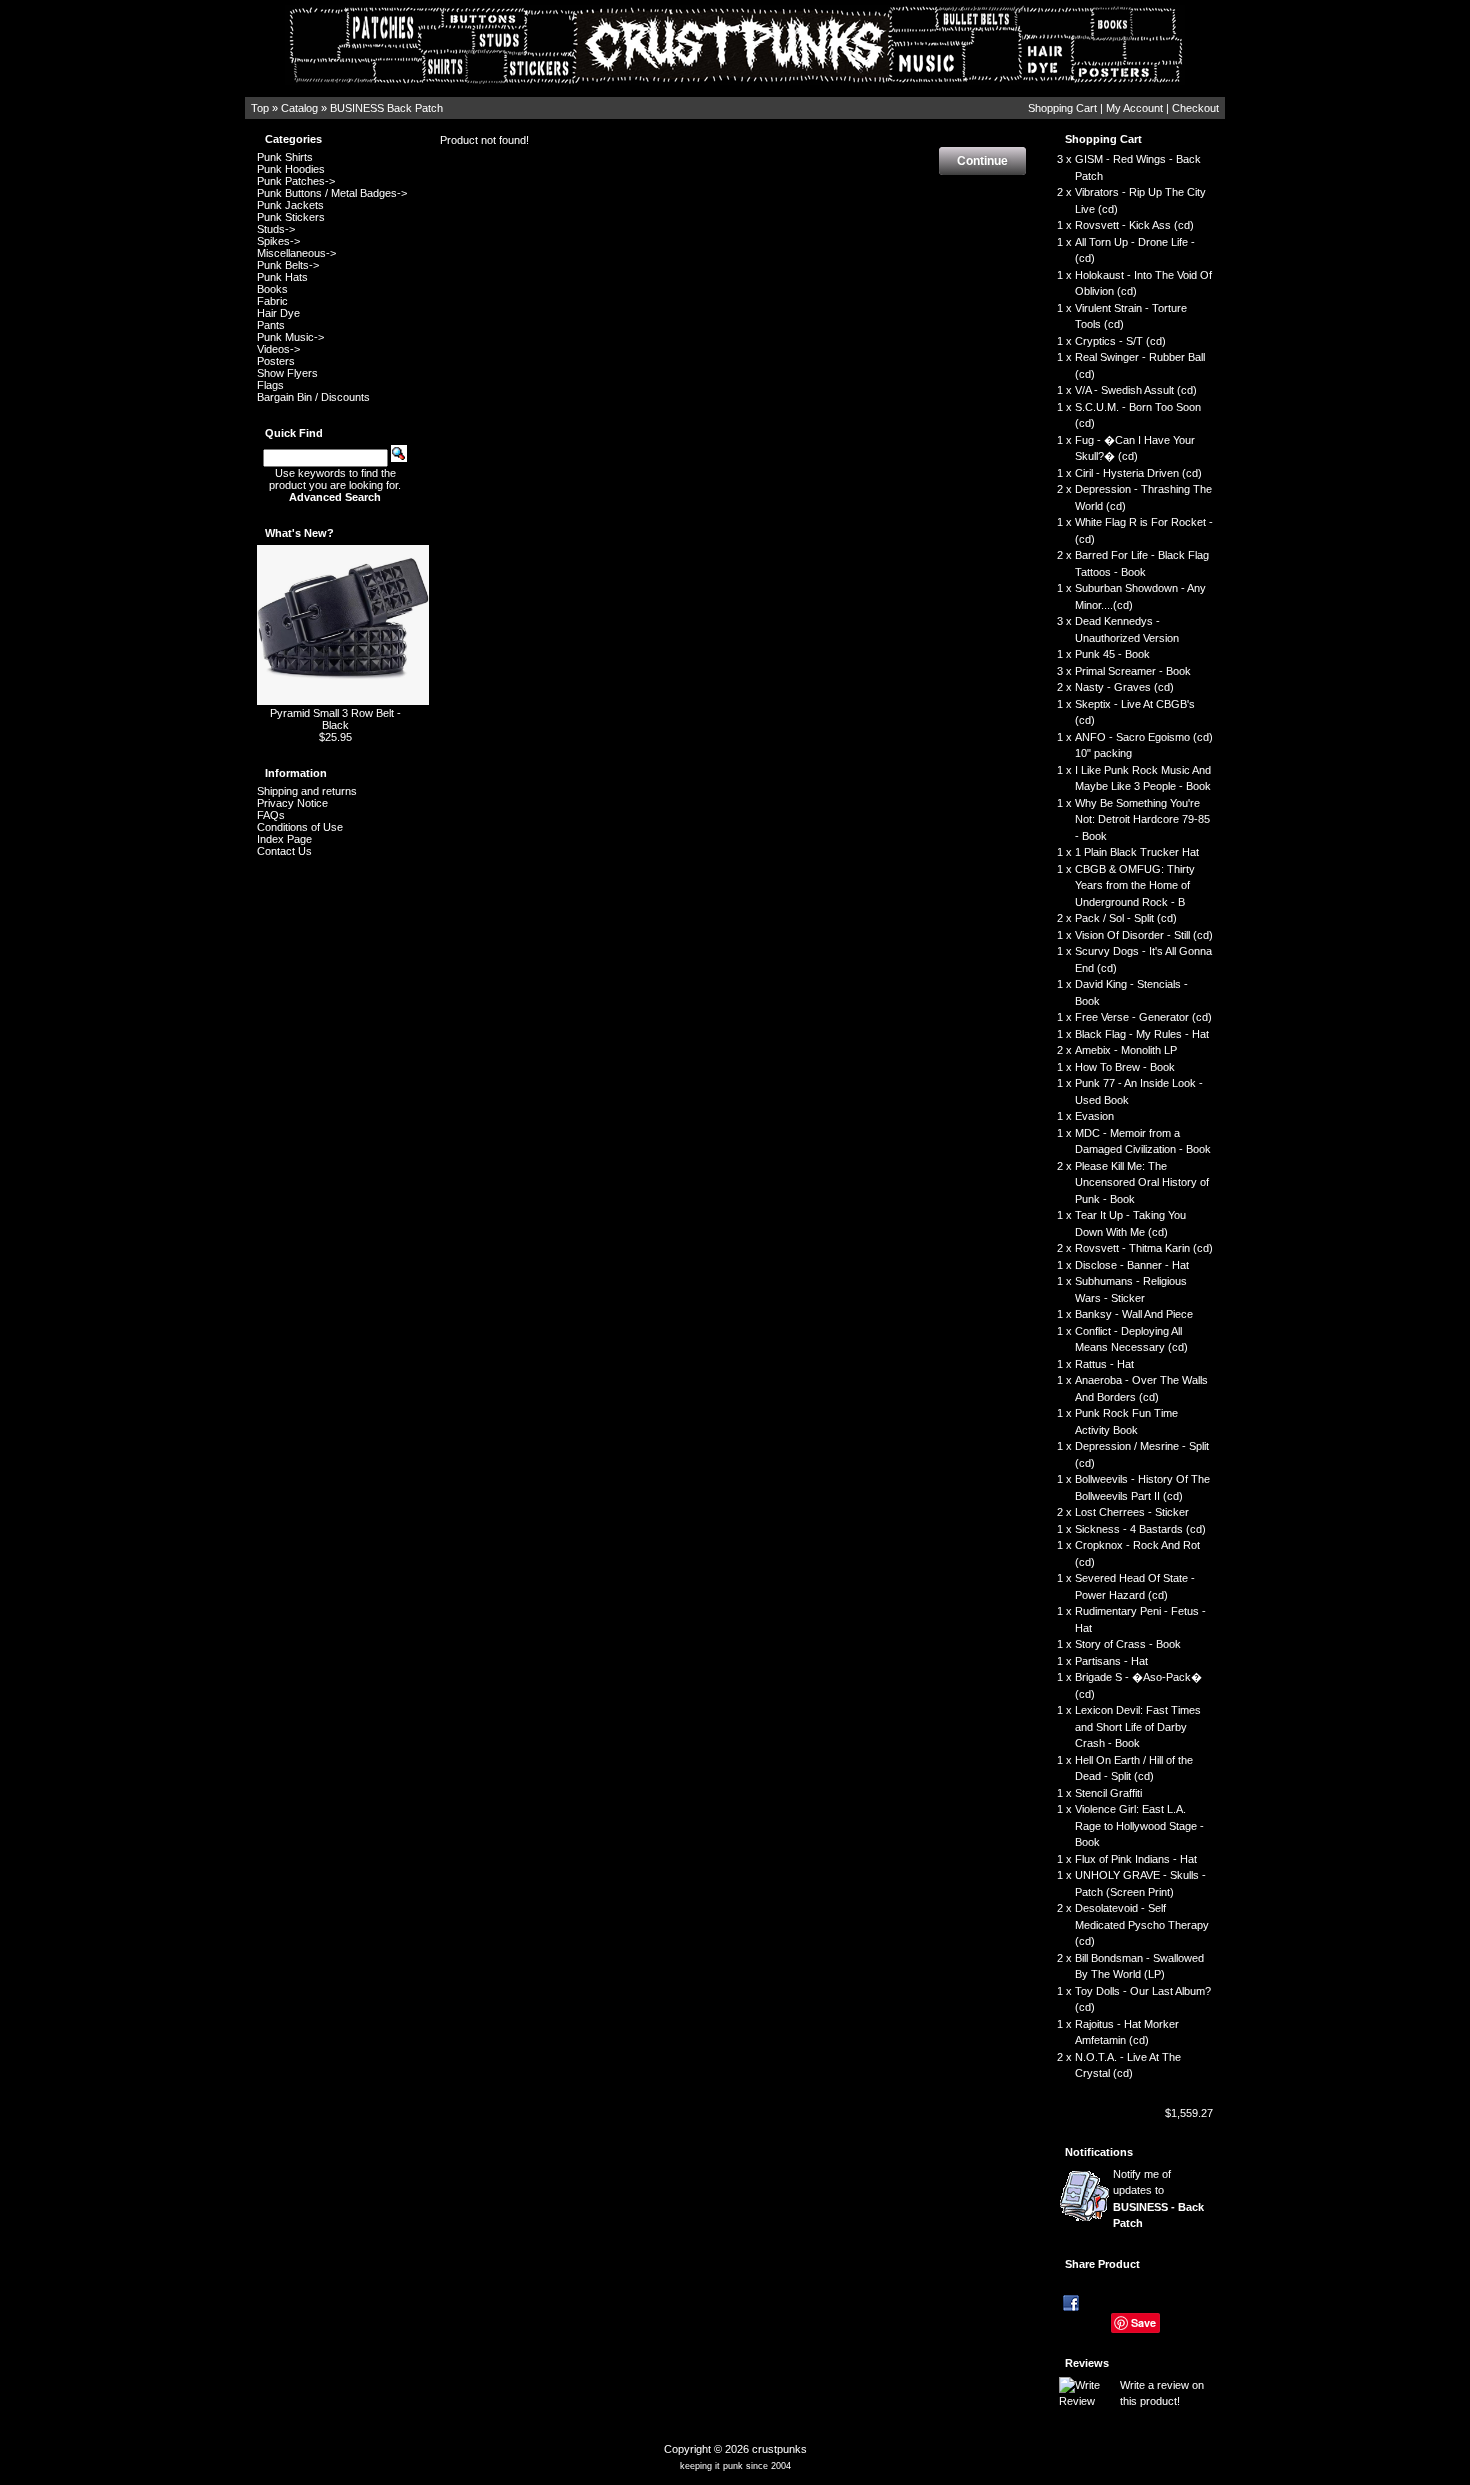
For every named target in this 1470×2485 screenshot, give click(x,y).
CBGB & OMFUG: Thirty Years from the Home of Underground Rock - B (1135, 885)
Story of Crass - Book (1128, 1644)
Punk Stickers (291, 217)
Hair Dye (278, 313)
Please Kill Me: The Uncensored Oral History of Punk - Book (1142, 1182)
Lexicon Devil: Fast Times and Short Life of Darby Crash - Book (1138, 1726)
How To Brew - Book (1125, 1067)
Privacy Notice (292, 803)
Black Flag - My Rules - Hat (1142, 1034)
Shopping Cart (1062, 108)
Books (272, 289)
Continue (982, 161)
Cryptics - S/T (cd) (1120, 341)
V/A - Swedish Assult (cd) (1136, 390)
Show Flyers (287, 373)
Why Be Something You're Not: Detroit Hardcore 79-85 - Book (1142, 819)
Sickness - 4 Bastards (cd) (1140, 1529)
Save (1143, 2322)
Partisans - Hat (1111, 1661)
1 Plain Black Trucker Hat (1137, 852)
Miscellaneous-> (296, 253)
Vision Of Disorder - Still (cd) (1144, 935)
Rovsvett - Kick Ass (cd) (1134, 225)
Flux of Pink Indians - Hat (1136, 1859)
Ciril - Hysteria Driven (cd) (1138, 473)
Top (260, 108)
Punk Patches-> (296, 181)
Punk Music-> (290, 337)
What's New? (299, 533)
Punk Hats (282, 277)
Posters (276, 361)
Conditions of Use (300, 827)
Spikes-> (278, 241)
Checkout (1195, 108)
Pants (271, 325)
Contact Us (284, 851)
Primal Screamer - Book (1133, 671)
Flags (270, 385)
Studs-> (276, 229)
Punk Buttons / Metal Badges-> (332, 193)
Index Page (284, 839)
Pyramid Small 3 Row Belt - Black (335, 719)
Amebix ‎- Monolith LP (1126, 1050)
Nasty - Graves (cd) (1124, 687)
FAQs (271, 815)
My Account (1134, 108)
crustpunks (779, 2449)
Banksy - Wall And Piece (1134, 1314)
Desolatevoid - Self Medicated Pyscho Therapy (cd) (1142, 1924)
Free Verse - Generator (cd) (1143, 1017)
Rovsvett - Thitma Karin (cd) (1144, 1248)
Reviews (1087, 2363)
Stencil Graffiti (1108, 1793)
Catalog (299, 108)
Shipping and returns (307, 791)
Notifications (1099, 2152)
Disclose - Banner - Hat (1132, 1265)
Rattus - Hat (1104, 1364)
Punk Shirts (285, 157)
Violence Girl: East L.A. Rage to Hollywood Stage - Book (1139, 1825)
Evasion (1094, 1116)
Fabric (272, 301)
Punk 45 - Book (1112, 654)
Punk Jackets (290, 205)
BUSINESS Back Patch (386, 108)
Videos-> (278, 349)
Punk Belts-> (288, 265)
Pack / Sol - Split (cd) (1126, 918)
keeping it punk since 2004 (735, 2466)
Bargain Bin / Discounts (313, 397)
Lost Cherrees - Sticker (1132, 1512)
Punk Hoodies (291, 169)
